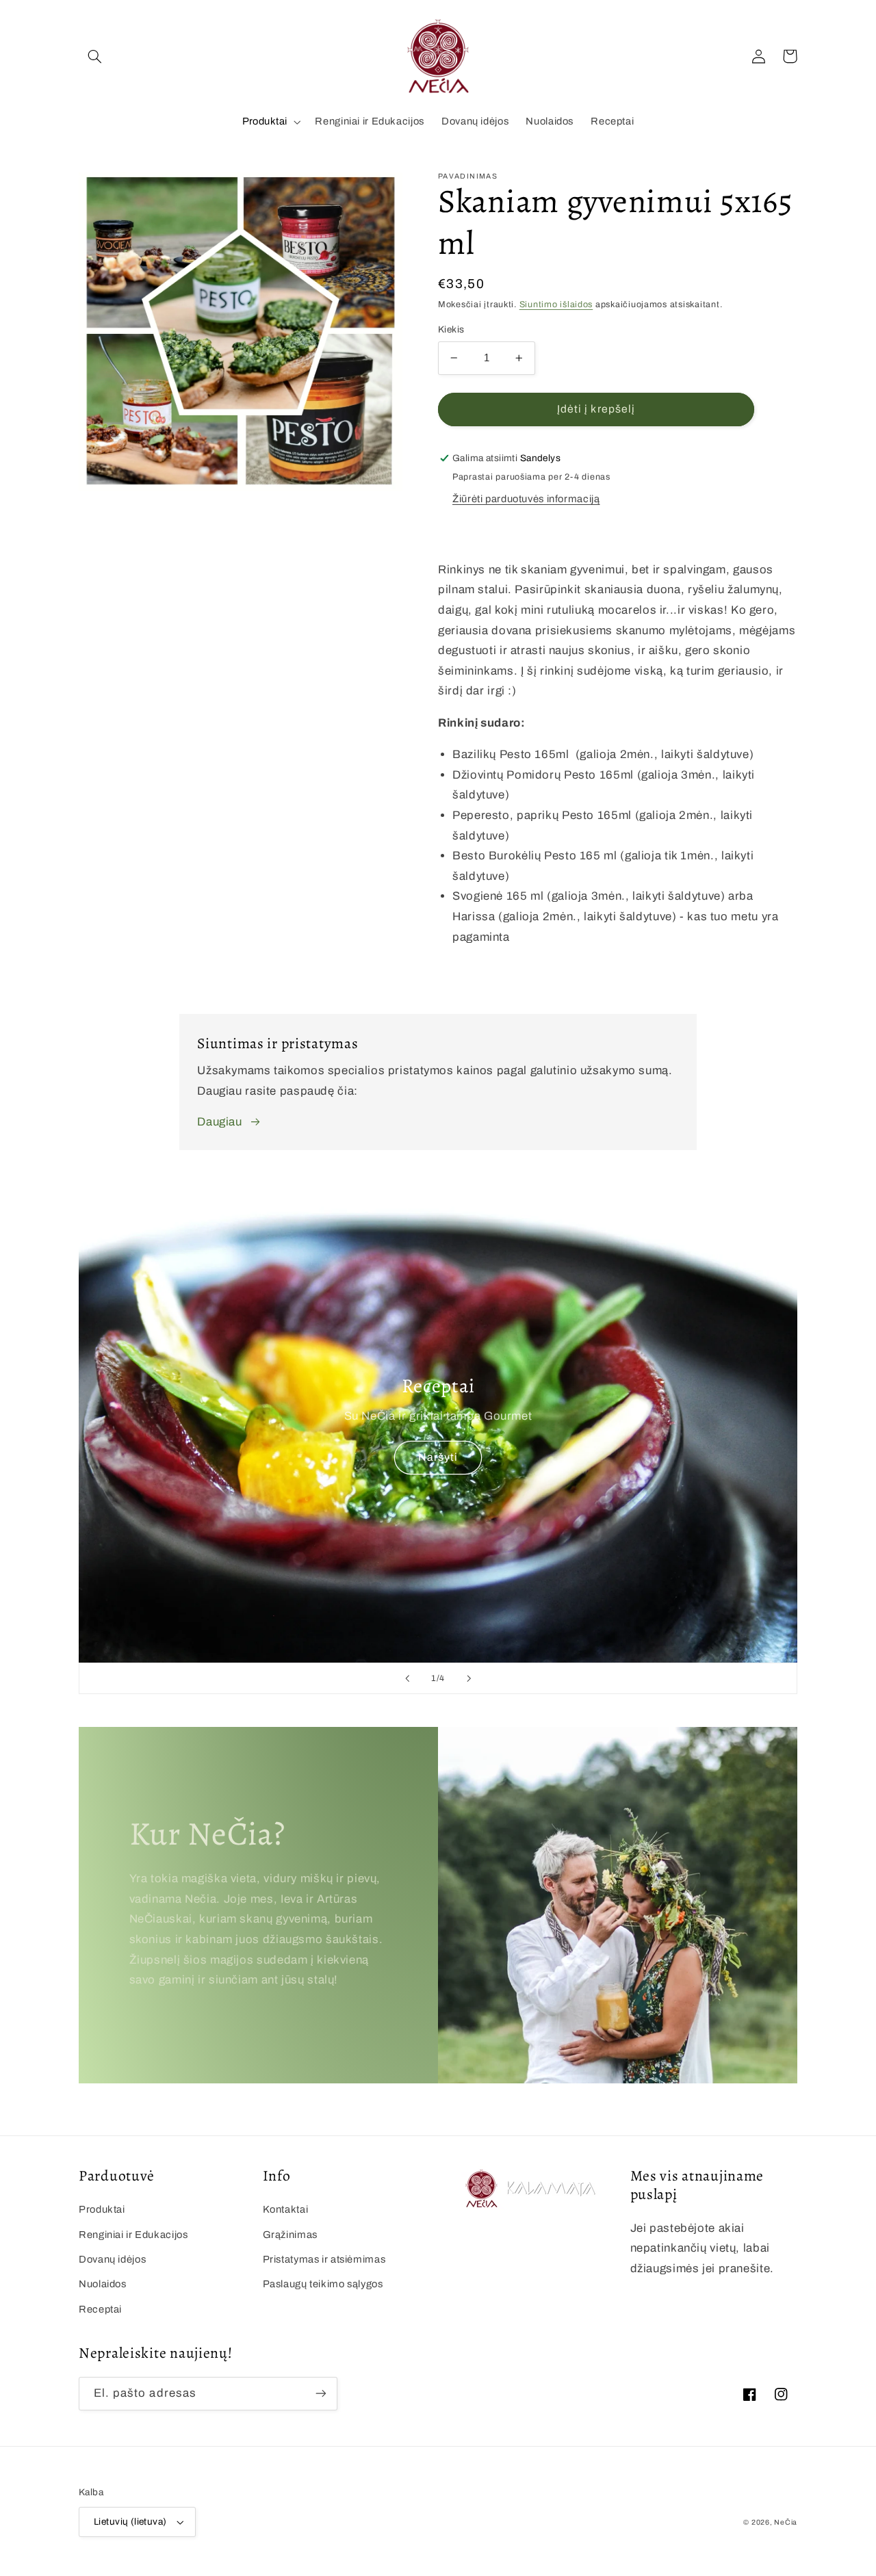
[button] (94, 56)
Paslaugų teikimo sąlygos (323, 2284)
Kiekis (451, 329)
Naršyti (438, 1457)
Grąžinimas (290, 2235)
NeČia (786, 2522)
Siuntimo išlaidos (556, 304)
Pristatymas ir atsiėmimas (324, 2259)
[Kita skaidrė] (469, 1678)
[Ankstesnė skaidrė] (407, 1678)
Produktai (265, 121)
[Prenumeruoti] (321, 2394)
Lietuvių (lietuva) (130, 2522)
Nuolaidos (103, 2284)
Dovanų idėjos (112, 2259)
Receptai (100, 2309)
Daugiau (219, 1122)
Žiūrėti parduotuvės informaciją (526, 499)
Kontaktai (286, 2209)
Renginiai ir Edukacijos (133, 2235)
